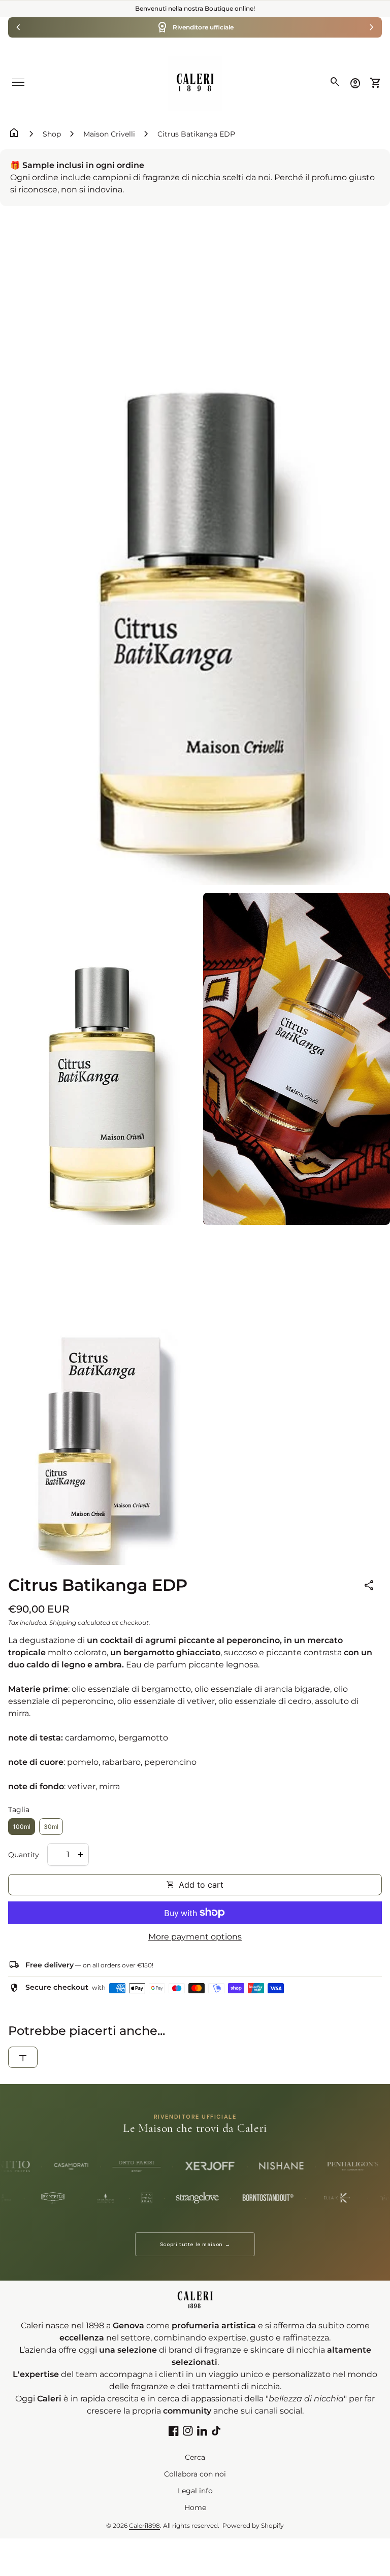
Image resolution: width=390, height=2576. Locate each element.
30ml (51, 1827)
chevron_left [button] (18, 27)
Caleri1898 (144, 2525)
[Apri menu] (18, 82)
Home (195, 2507)
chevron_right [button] (372, 27)
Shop (52, 134)
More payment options (195, 1937)
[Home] (195, 82)
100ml (22, 1827)
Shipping (63, 1622)
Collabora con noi (195, 2474)
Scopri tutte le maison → (195, 2244)
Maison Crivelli (109, 134)
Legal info (195, 2491)
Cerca (195, 2457)
